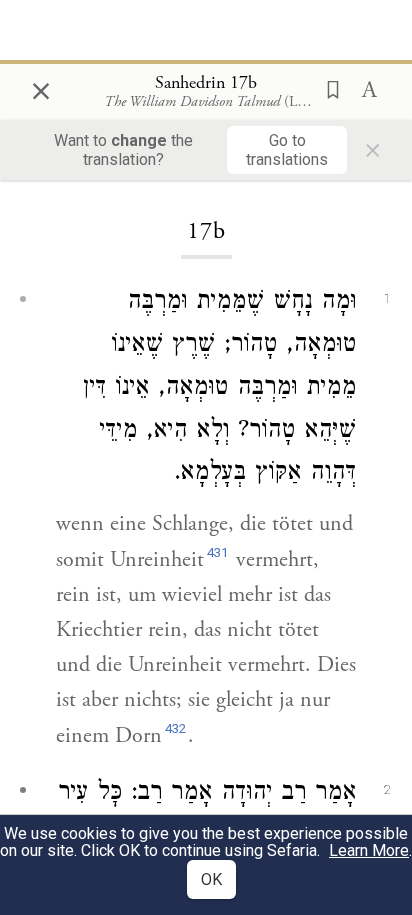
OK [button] (211, 879)
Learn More (369, 850)
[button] (327, 88)
